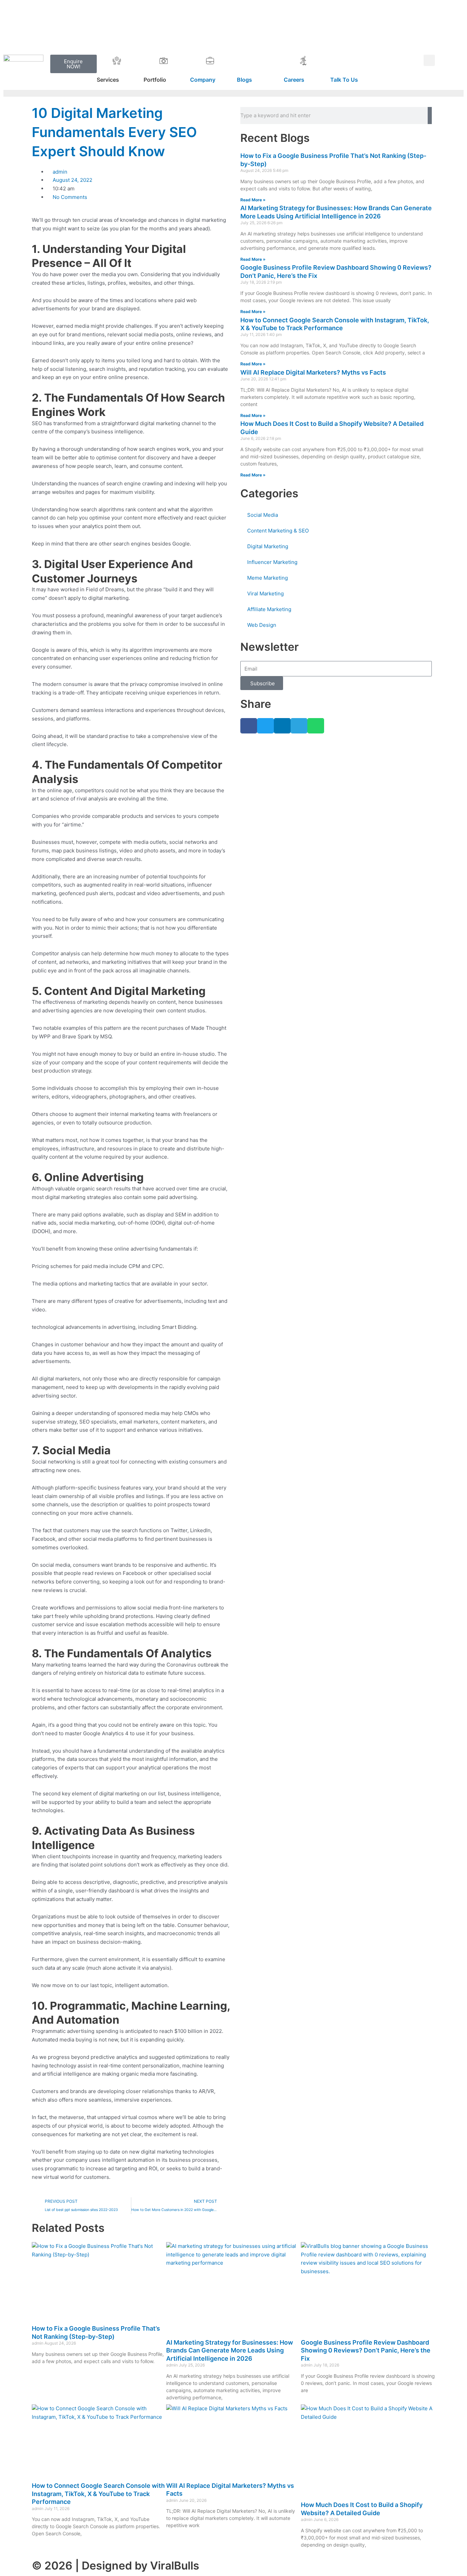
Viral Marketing (265, 594)
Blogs (244, 80)
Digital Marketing (268, 546)
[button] (429, 60)
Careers (294, 80)
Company (203, 80)
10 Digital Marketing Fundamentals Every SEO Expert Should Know (114, 132)
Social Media (263, 515)
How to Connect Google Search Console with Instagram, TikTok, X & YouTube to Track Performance (98, 2494)
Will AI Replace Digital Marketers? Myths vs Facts (313, 372)
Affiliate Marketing (269, 609)
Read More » (253, 200)
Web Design (262, 625)
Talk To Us (344, 80)
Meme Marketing (268, 578)
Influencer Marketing (272, 562)
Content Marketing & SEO (278, 531)
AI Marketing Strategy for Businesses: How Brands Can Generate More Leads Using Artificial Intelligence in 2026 (230, 2350)
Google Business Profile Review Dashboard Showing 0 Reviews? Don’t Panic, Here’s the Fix (366, 2350)
